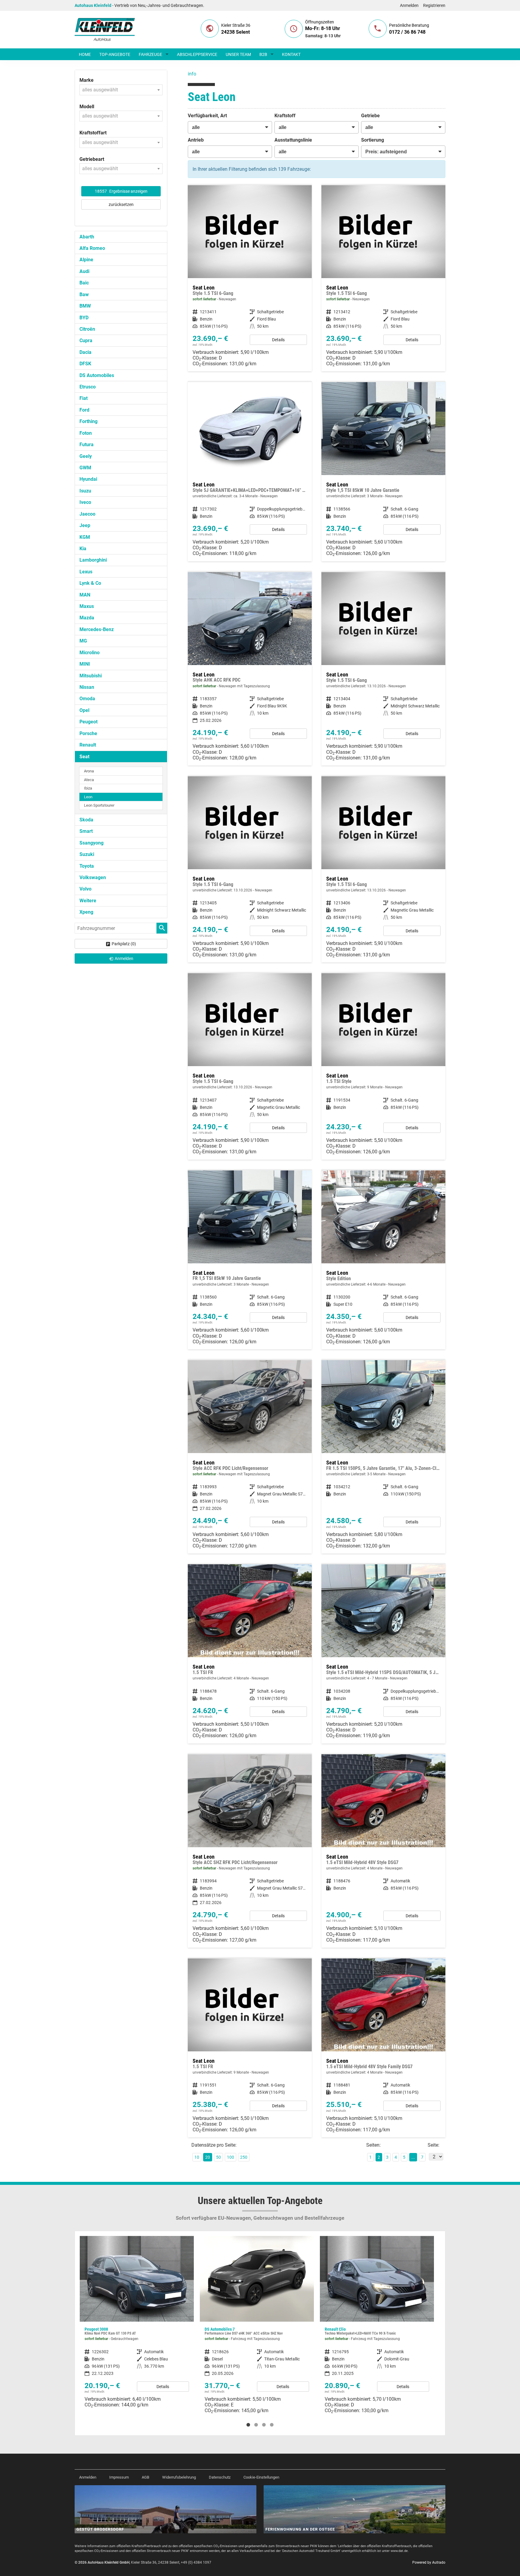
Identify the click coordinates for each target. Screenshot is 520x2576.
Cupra (86, 340)
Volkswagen (93, 877)
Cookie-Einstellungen (261, 2477)
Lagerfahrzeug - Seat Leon (250, 278)
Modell (87, 107)
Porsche (88, 733)
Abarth (87, 237)
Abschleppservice (197, 54)
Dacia (85, 352)
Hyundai (88, 479)
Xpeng (86, 912)
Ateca (89, 780)
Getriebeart (92, 159)
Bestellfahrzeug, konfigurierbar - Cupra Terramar (377, 2320)
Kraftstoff (285, 116)
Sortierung (373, 140)
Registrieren (434, 5)
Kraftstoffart (93, 133)
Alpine (86, 260)
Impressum (119, 2477)
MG (83, 641)
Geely (86, 456)
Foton (86, 433)
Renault (88, 745)
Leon (88, 797)
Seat (84, 757)
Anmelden (409, 5)
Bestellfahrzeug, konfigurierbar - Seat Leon (250, 472)
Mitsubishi (91, 676)
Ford (84, 410)
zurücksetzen (121, 204)
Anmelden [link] (124, 958)
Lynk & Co (90, 583)
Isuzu (85, 491)
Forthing (88, 421)
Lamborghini (93, 560)
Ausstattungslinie (293, 140)
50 (218, 2157)
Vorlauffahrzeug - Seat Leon (383, 669)
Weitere (88, 901)
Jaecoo (87, 514)
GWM (85, 468)
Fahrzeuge (150, 54)
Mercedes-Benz (97, 629)
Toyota (87, 866)
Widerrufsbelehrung (179, 2477)
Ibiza (88, 788)
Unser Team (238, 54)
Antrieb (196, 140)
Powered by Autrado (429, 2562)
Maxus (87, 606)
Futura (87, 445)
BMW (85, 306)
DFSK (85, 364)
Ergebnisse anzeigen (121, 191)
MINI (85, 664)
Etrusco (88, 387)
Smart (86, 831)
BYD (84, 318)
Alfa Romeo (92, 248)
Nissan (87, 687)
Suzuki (87, 854)
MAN (85, 595)
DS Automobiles (97, 375)
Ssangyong (91, 843)
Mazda (87, 618)
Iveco (85, 502)
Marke (87, 80)
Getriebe (370, 116)
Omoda (87, 699)
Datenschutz (220, 2477)
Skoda (86, 820)
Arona (89, 771)
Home (85, 54)
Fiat (84, 398)
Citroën (87, 329)
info (192, 74)
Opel (84, 710)
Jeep (85, 525)
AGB (145, 2477)
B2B (263, 54)
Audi (84, 271)
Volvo (85, 889)
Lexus (86, 572)
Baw (84, 294)
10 (197, 2157)
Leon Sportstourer (99, 805)
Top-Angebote (115, 54)
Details (278, 340)
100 (231, 2157)
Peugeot (88, 722)
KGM (85, 537)
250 (244, 2157)
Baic (84, 283)
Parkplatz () (124, 944)
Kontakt (291, 54)
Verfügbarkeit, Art (207, 116)
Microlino (90, 653)
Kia (83, 549)
